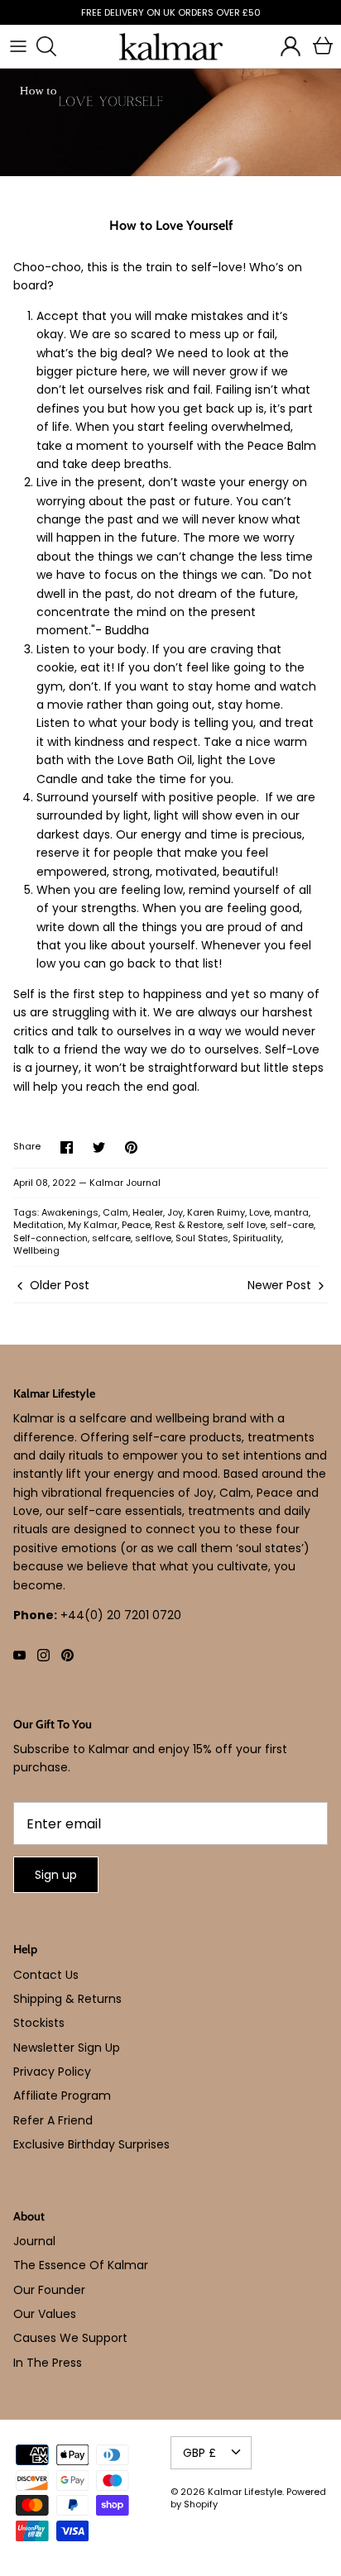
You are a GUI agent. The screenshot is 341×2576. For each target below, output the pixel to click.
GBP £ (199, 2453)
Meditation (38, 1225)
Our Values (45, 2314)
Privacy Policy (52, 2072)
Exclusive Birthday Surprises (91, 2144)
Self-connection (50, 1238)
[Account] (286, 46)
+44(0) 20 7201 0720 (121, 1615)
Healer (148, 1212)
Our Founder (49, 2290)
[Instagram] (43, 1655)
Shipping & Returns (67, 1999)
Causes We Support (70, 2338)
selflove (153, 1238)
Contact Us (46, 1975)
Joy (175, 1212)
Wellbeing (36, 1250)
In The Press (48, 2363)
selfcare (111, 1238)
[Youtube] (19, 1655)
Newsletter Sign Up (67, 2048)
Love (259, 1212)
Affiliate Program (62, 2096)
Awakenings (70, 1212)
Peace (136, 1225)
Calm (115, 1212)
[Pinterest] (67, 1655)
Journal (34, 2241)
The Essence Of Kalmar (81, 2265)
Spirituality (257, 1238)
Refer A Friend (53, 2120)
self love (246, 1225)
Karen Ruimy (216, 1212)
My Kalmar (93, 1225)
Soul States (202, 1238)
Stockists (39, 2023)
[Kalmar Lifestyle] (171, 47)
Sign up (56, 1875)
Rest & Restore (189, 1225)
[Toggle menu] (18, 46)
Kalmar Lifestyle (245, 2492)
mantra (291, 1212)
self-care (292, 1225)
